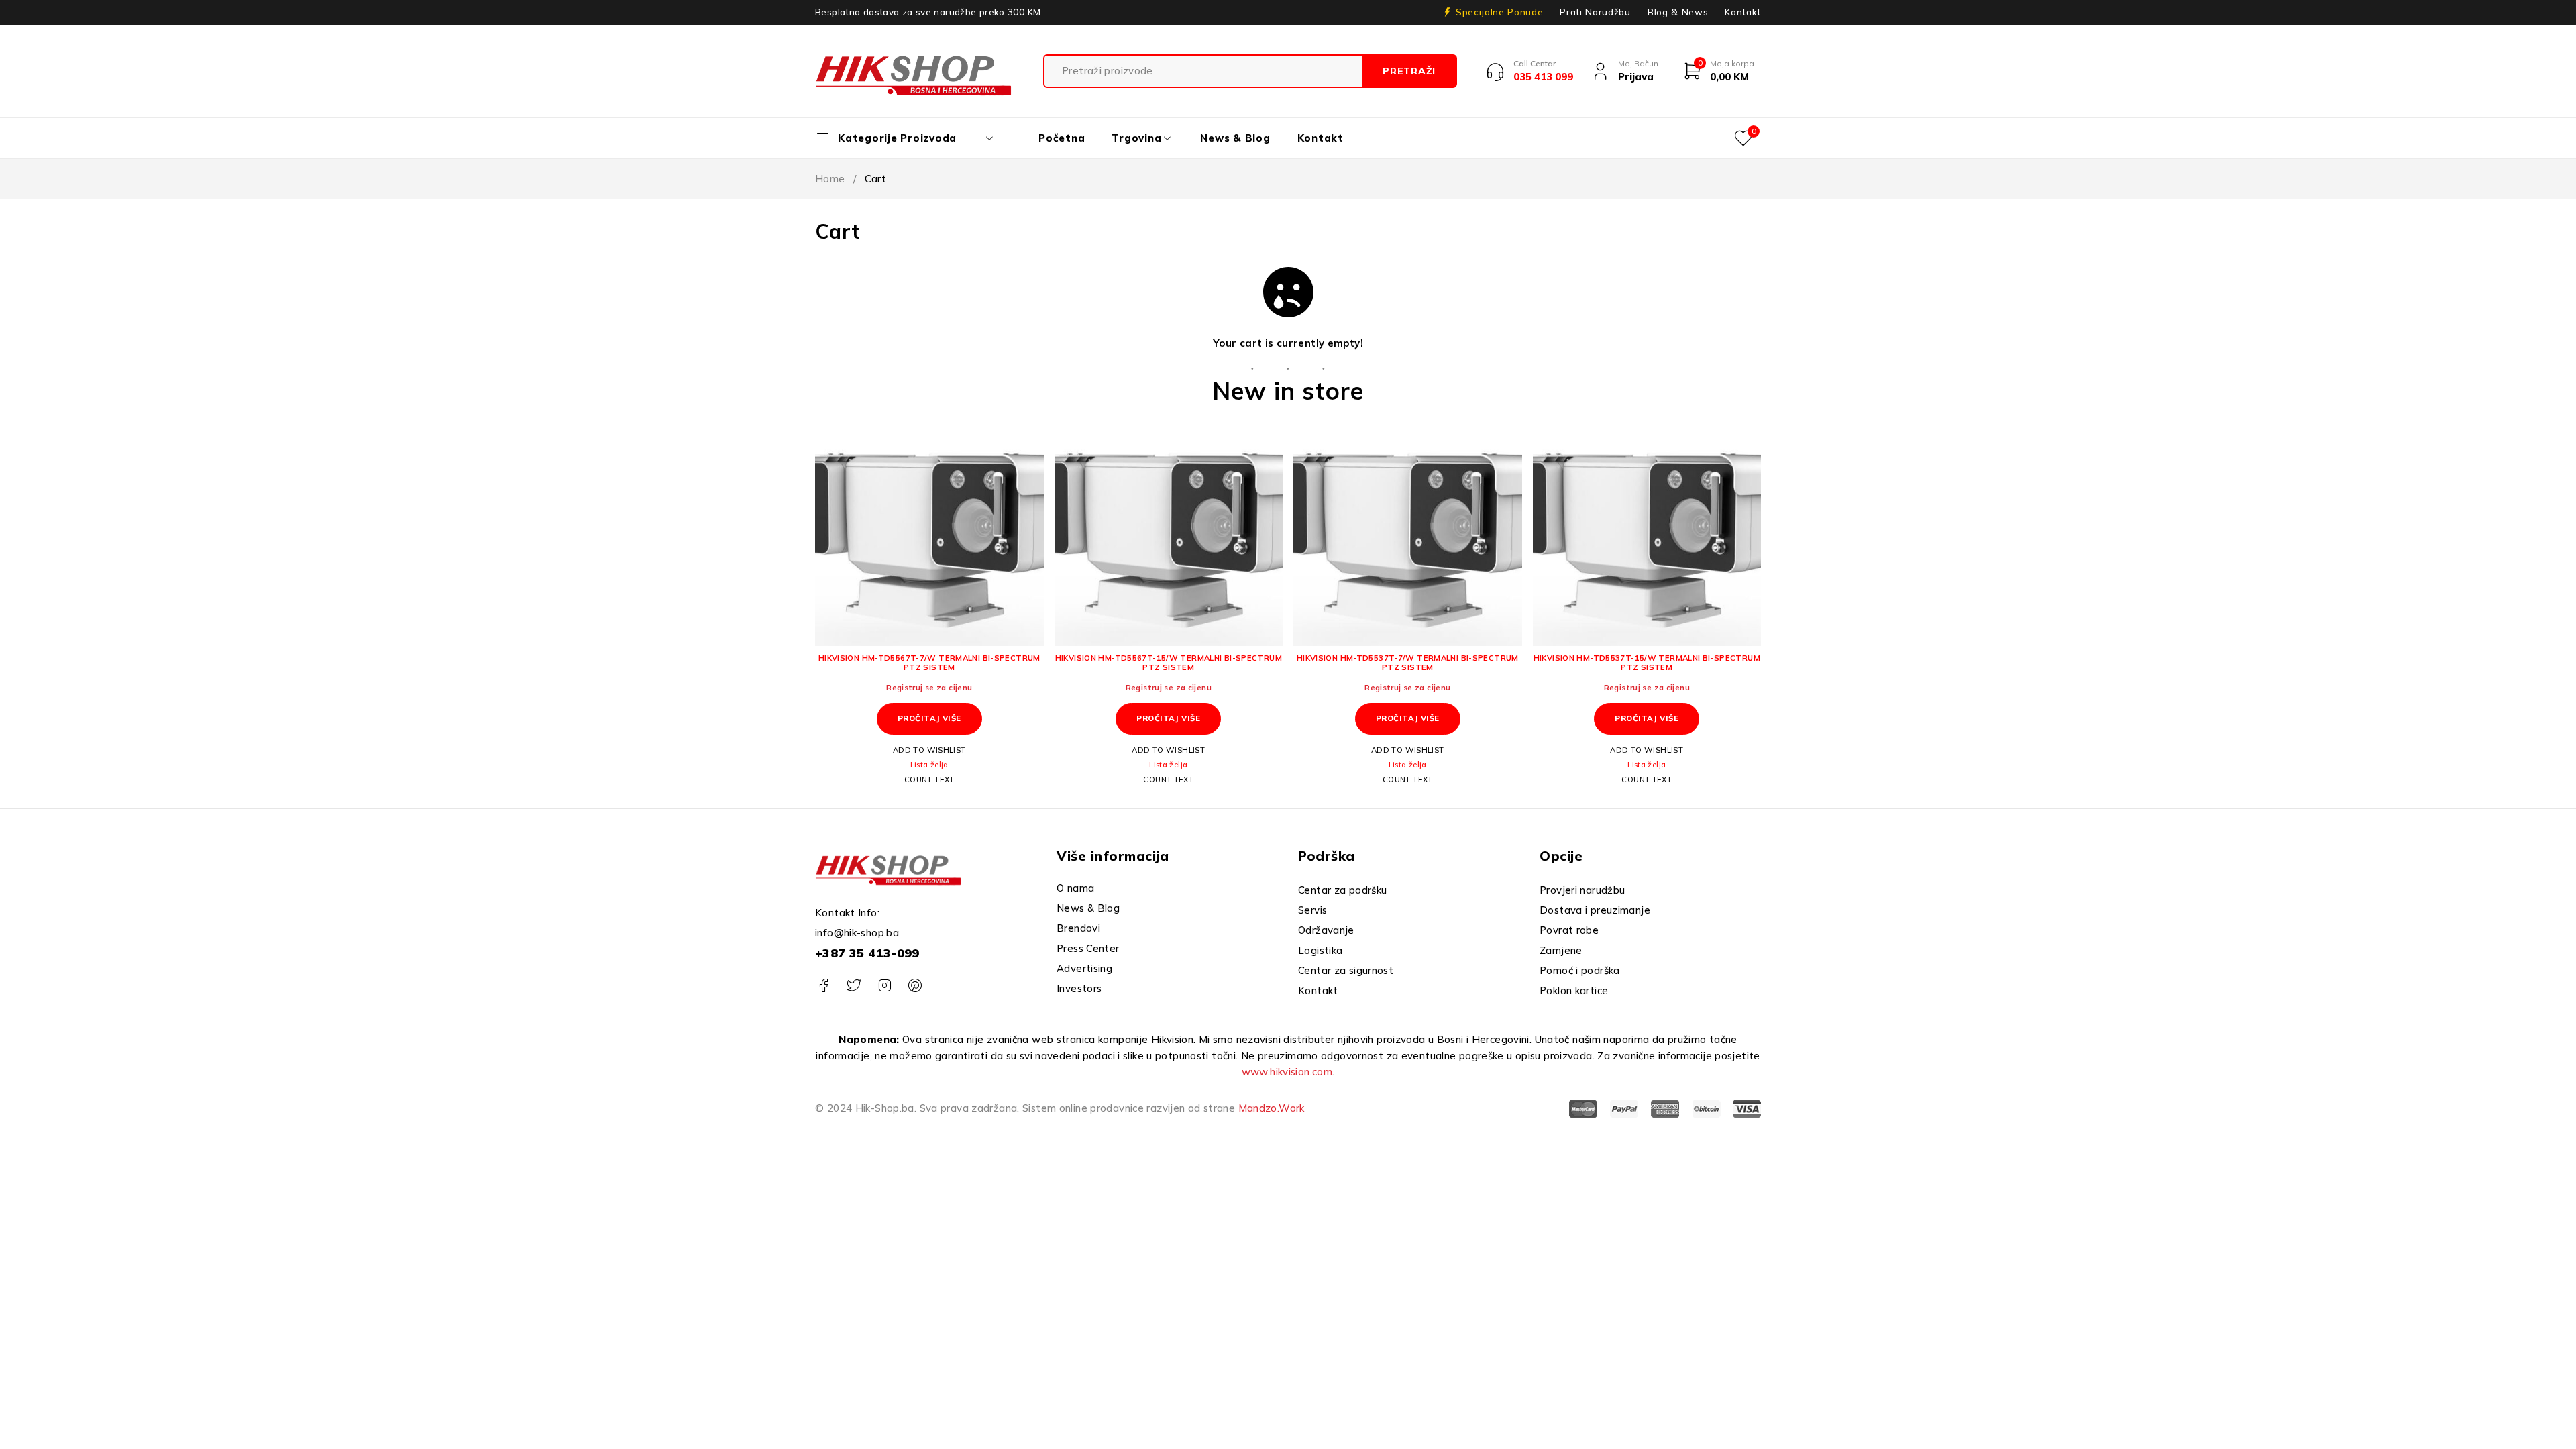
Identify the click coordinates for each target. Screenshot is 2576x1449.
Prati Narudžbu (1595, 12)
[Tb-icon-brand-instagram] (884, 986)
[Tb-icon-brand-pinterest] (915, 986)
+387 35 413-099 (867, 953)
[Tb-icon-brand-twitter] (854, 986)
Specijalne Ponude (1499, 12)
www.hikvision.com (1287, 1072)
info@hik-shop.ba (857, 933)
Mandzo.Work (1272, 1108)
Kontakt (1743, 12)
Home (830, 179)
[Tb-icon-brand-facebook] (823, 986)
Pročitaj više (929, 718)
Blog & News (1678, 12)
